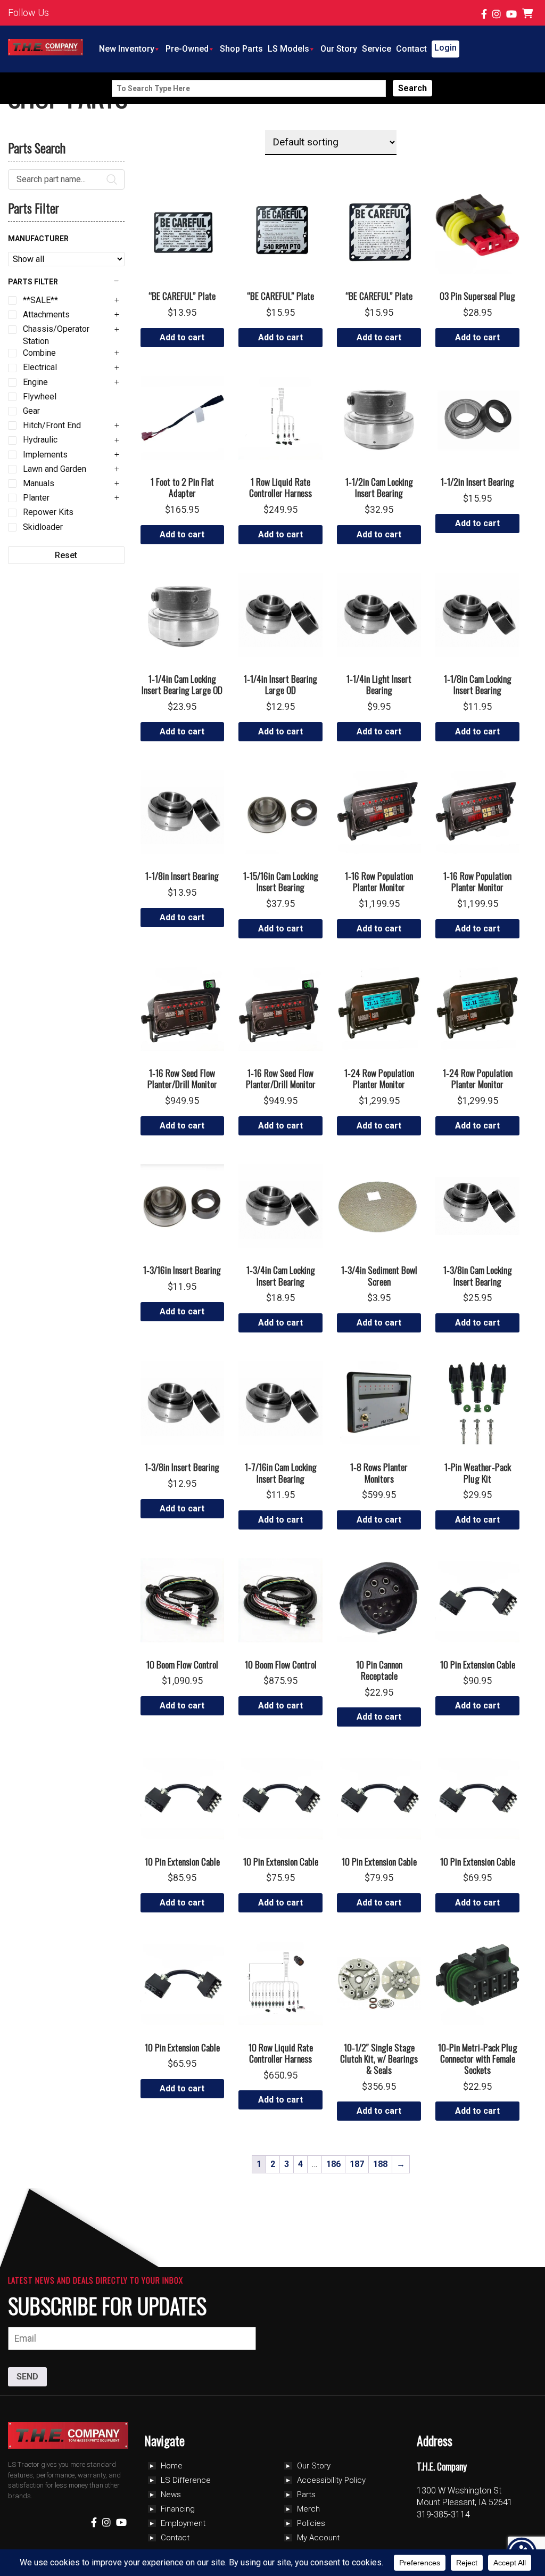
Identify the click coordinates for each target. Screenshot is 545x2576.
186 (333, 2164)
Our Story (339, 49)
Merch (308, 2509)
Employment (183, 2523)
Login (445, 48)
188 (380, 2164)
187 (357, 2164)
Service (377, 49)
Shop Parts (241, 49)
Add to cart (182, 337)
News (171, 2495)
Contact (411, 49)
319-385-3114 (443, 2514)
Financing (178, 2509)
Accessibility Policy (331, 2480)
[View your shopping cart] (529, 14)
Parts (306, 2495)
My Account (318, 2538)
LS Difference (186, 2480)
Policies (311, 2523)
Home (172, 2466)
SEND (27, 2377)
